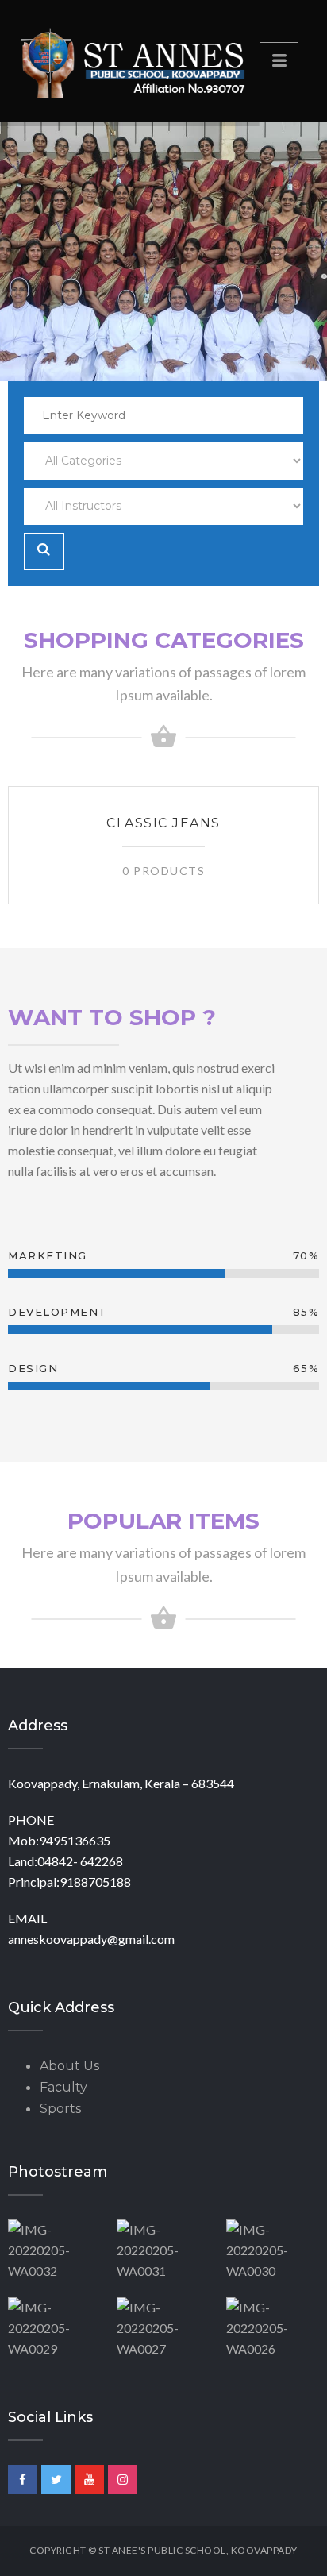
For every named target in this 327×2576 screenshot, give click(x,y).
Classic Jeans (163, 823)
